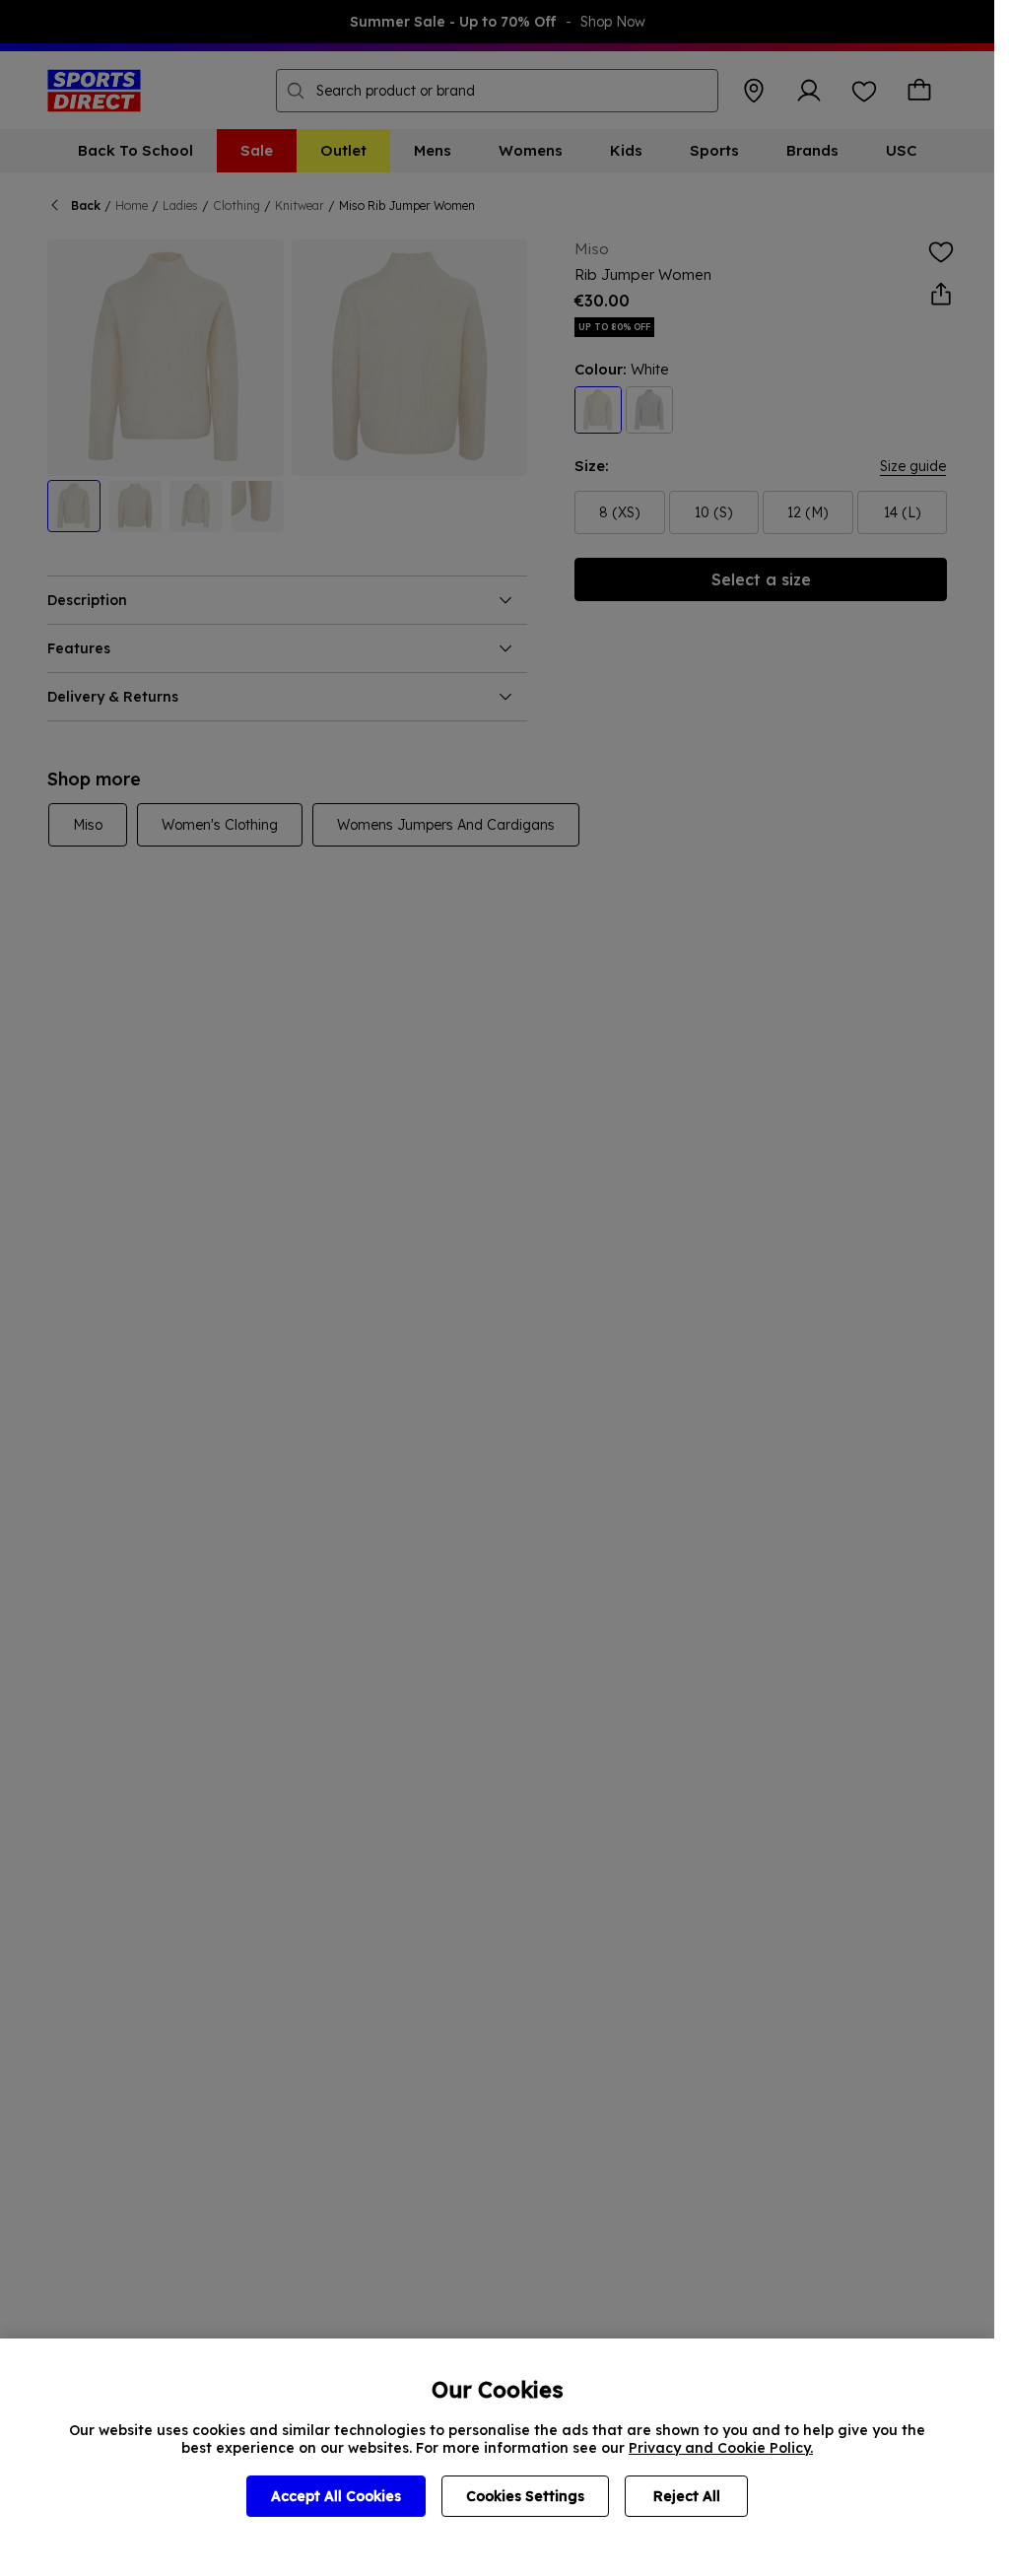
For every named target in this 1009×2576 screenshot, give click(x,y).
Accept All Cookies (336, 2496)
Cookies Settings (525, 2496)
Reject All (687, 2496)
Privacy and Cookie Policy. (721, 2448)
